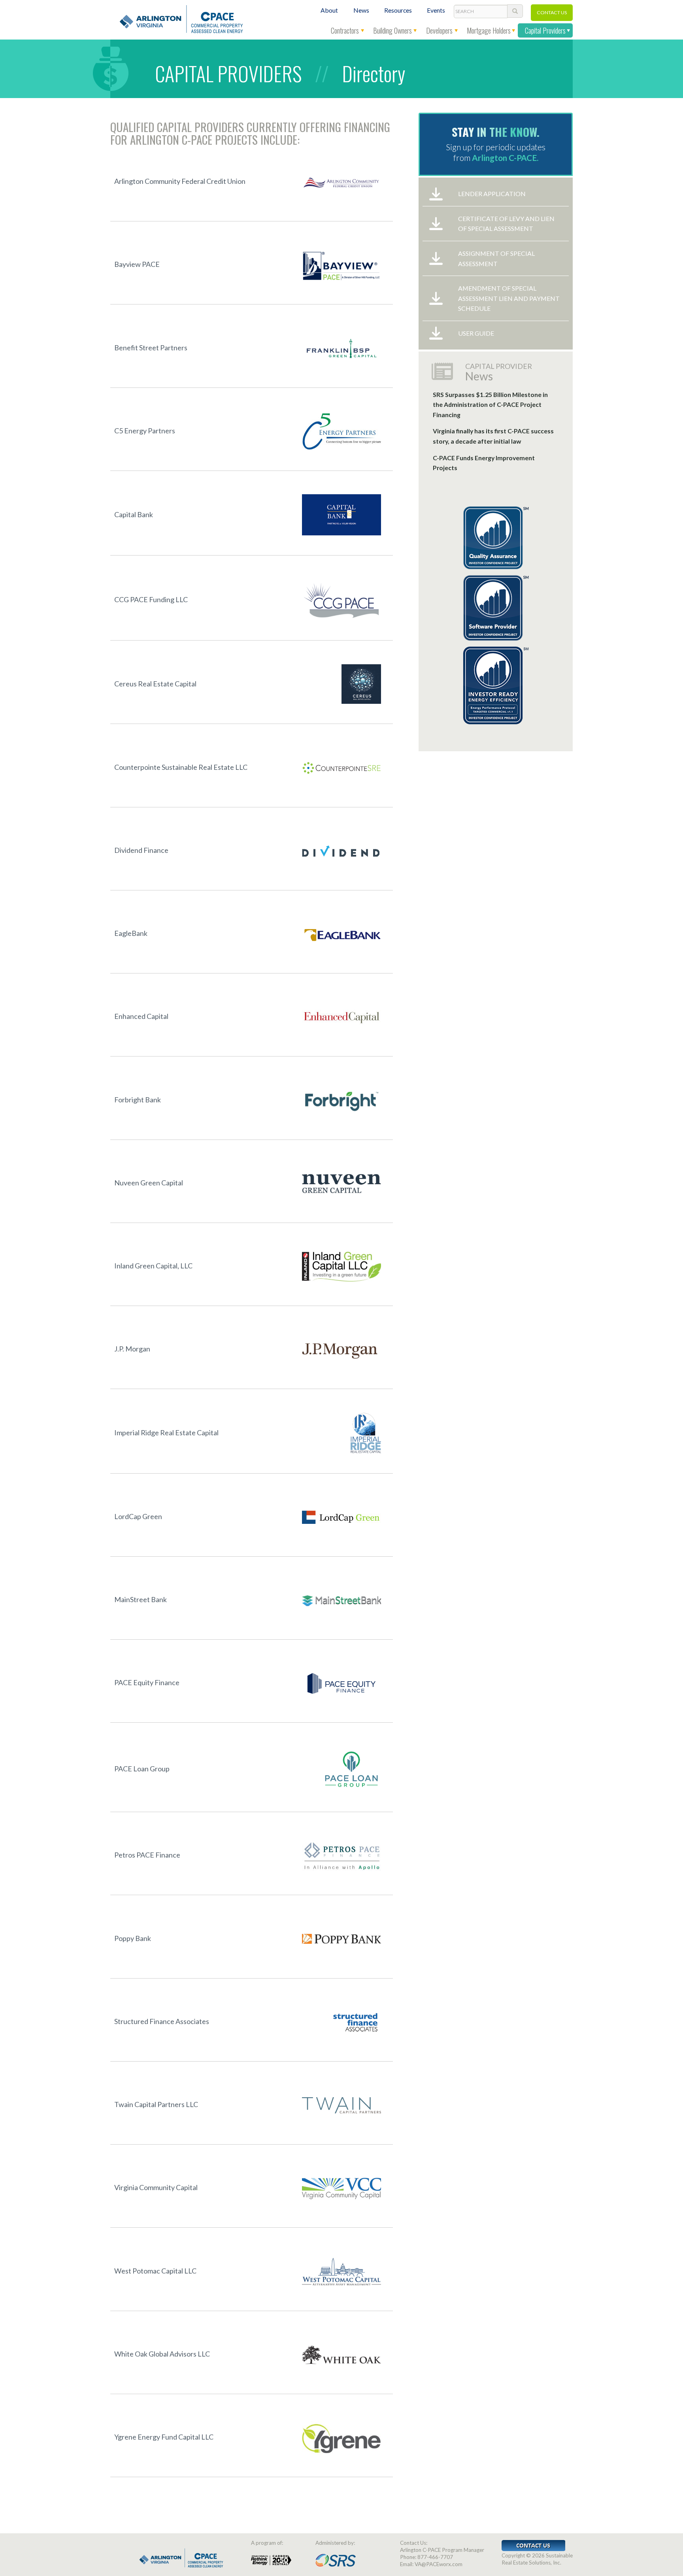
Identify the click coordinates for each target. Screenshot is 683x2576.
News (361, 10)
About (329, 10)
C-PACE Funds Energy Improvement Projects (484, 463)
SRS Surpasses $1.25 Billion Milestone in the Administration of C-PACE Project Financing (490, 404)
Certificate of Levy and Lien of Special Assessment (506, 224)
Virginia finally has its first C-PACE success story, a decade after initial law (493, 436)
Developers (439, 30)
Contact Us (552, 12)
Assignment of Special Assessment (496, 258)
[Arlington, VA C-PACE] (179, 18)
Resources (398, 10)
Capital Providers (545, 30)
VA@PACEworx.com (439, 2564)
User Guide (476, 333)
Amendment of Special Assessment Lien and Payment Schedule (509, 298)
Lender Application (492, 194)
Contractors (345, 30)
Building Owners (392, 30)
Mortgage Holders (489, 30)
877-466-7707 (435, 2557)
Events (436, 10)
